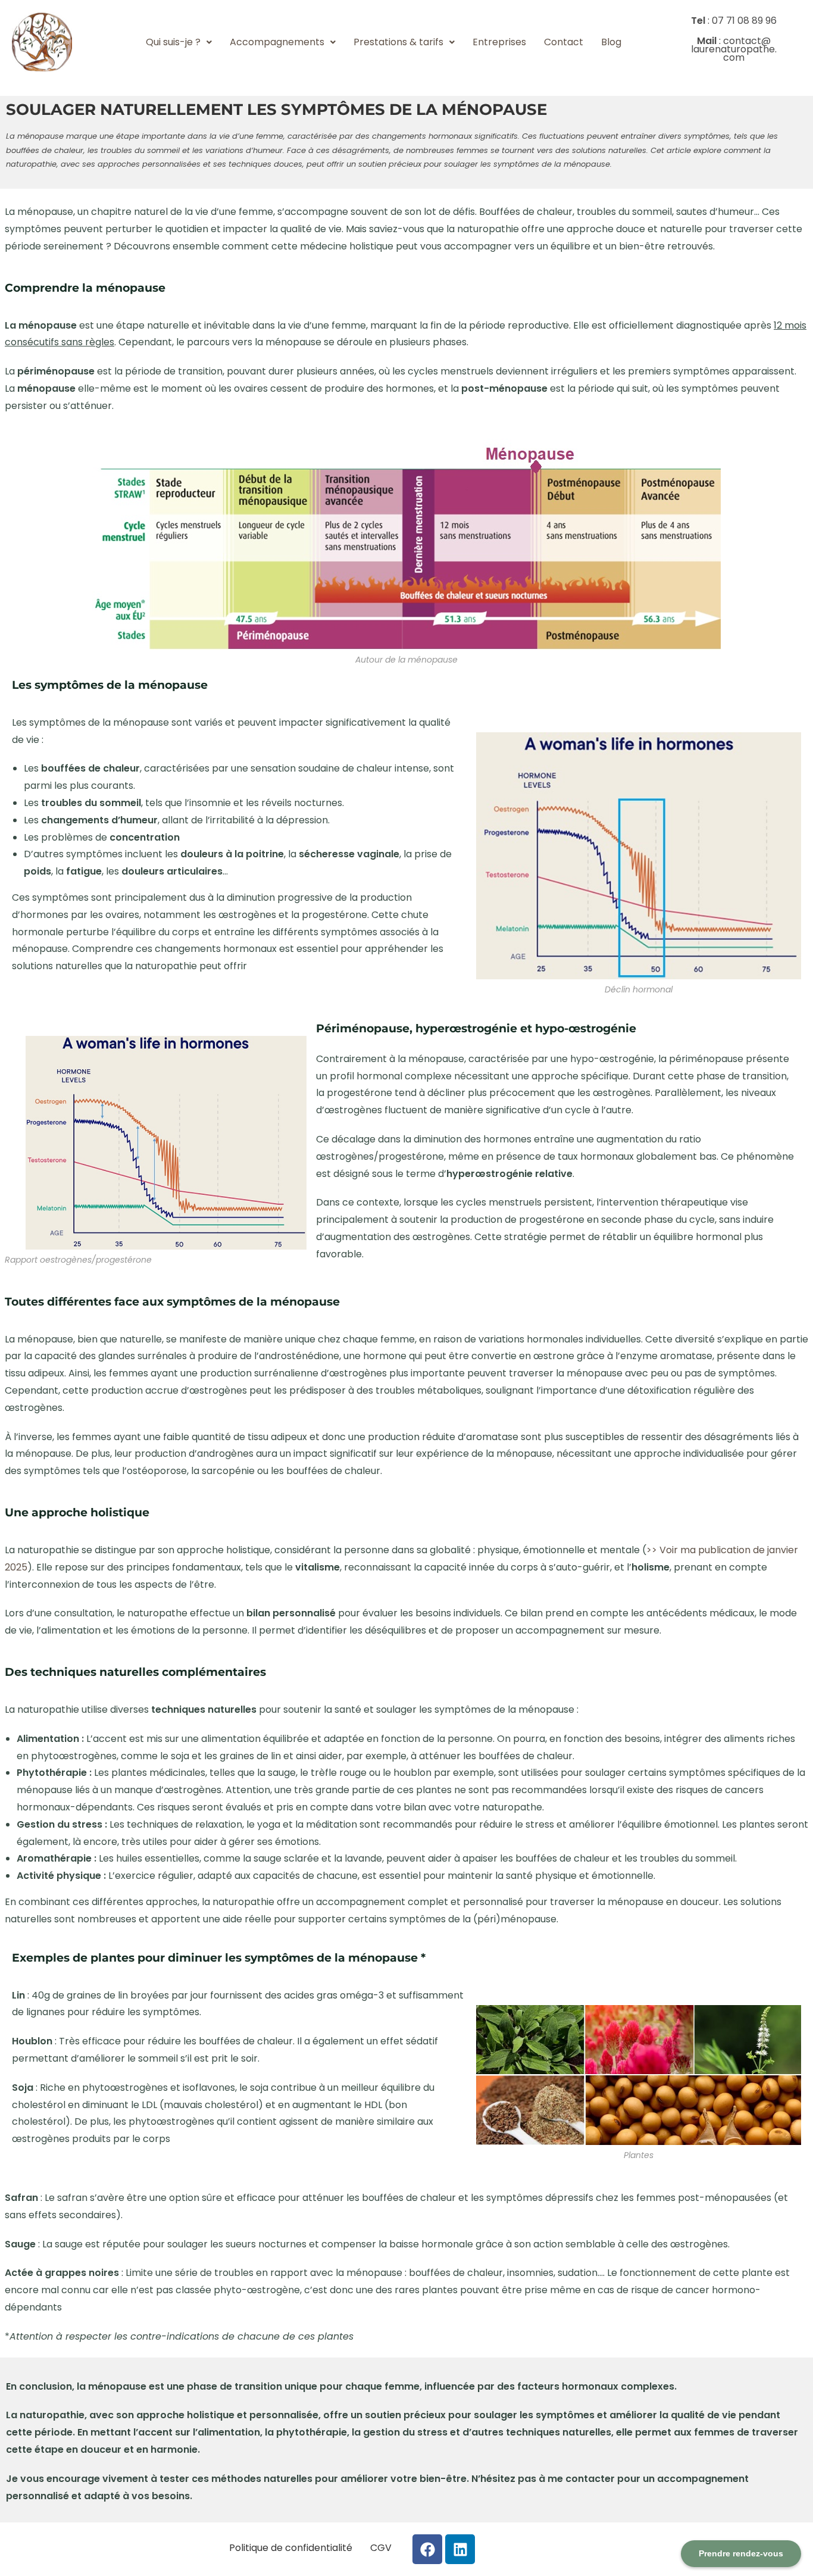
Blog (611, 42)
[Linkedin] (460, 2549)
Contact (564, 42)
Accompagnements (277, 42)
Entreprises (499, 42)
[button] (179, 42)
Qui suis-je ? (173, 42)
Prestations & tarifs (398, 42)
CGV (381, 2548)
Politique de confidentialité (291, 2548)
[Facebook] (427, 2549)
